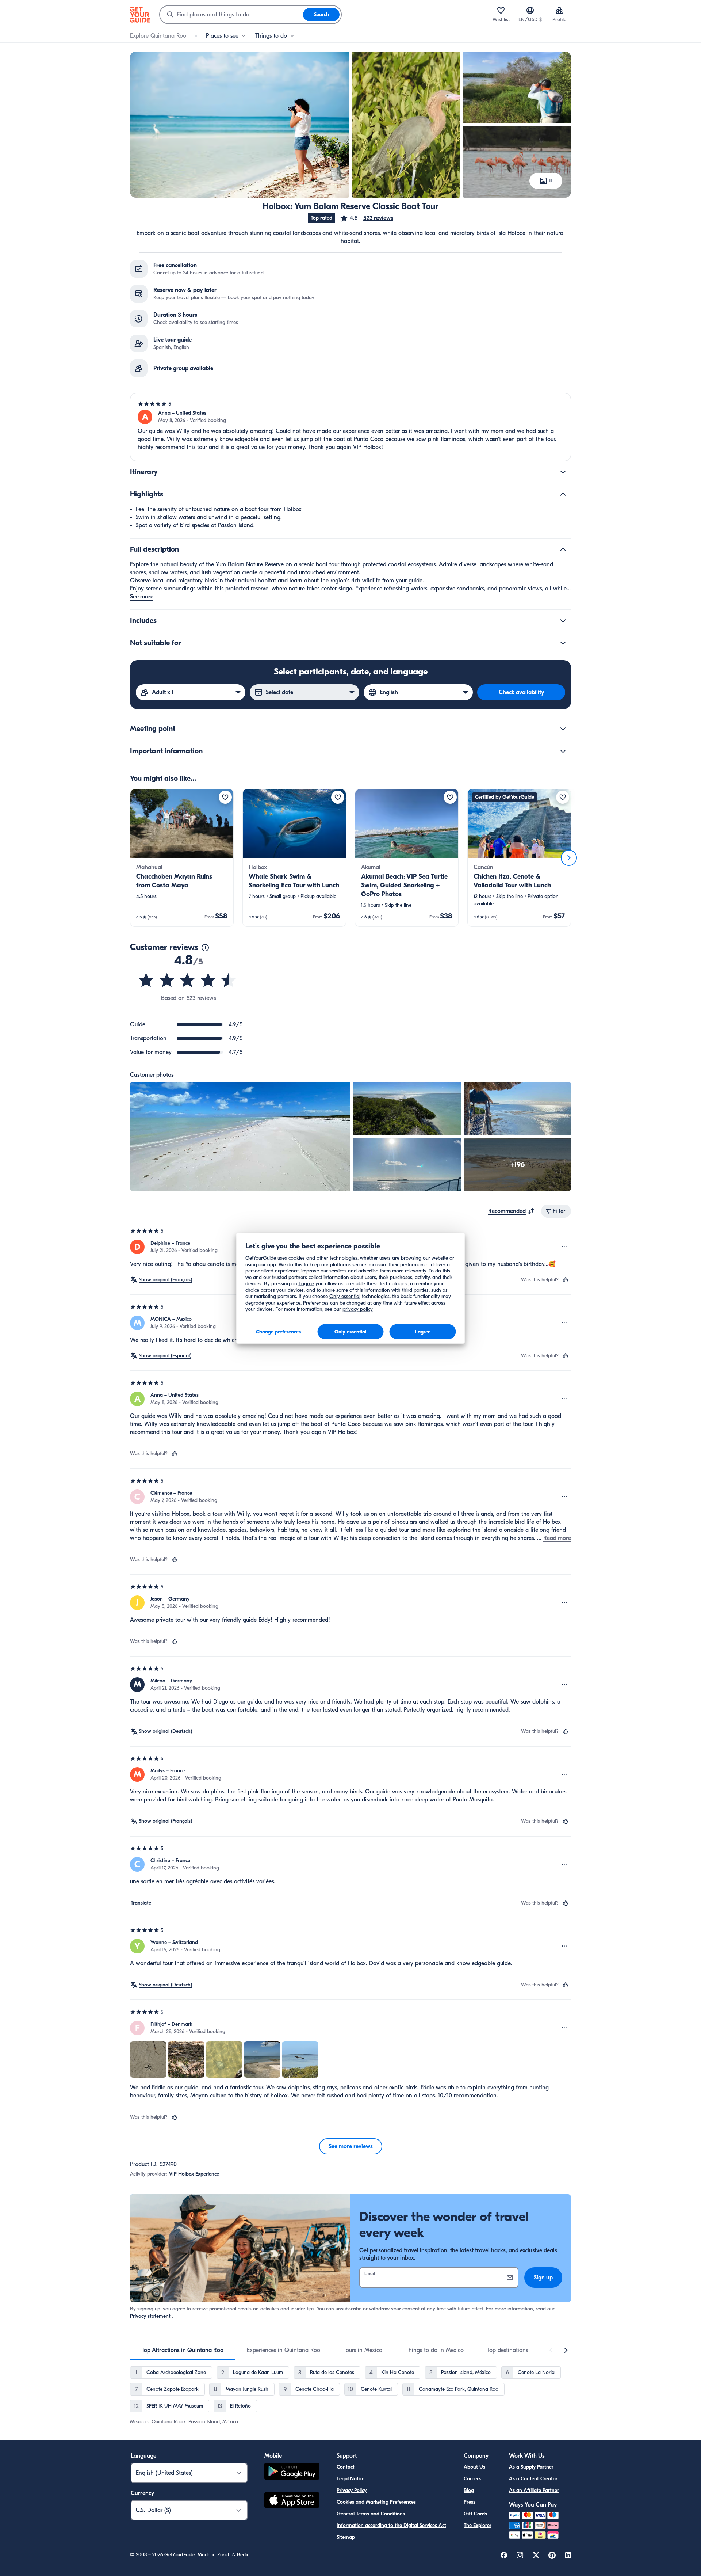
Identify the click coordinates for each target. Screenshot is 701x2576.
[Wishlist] (501, 10)
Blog (469, 2490)
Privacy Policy (352, 2490)
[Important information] (563, 751)
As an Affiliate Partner (534, 2490)
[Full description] (563, 549)
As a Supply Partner (531, 2467)
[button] (366, 218)
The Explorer (478, 2525)
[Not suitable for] (563, 643)
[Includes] (563, 621)
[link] (182, 858)
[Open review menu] (564, 1247)
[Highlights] (563, 494)
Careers (472, 2479)
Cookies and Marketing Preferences (376, 2502)
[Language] (530, 10)
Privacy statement (150, 2316)
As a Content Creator (533, 2479)
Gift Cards (475, 2514)
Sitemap (346, 2537)
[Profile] (559, 10)
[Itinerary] (563, 472)
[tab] (183, 2350)
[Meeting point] (563, 729)
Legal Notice (350, 2479)
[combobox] (231, 15)
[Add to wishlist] (225, 797)
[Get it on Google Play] (292, 2472)
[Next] (569, 858)
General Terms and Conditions (371, 2514)
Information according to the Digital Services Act (391, 2525)
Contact (346, 2467)
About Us (474, 2467)
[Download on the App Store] (292, 2501)
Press (470, 2502)
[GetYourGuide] (140, 15)
